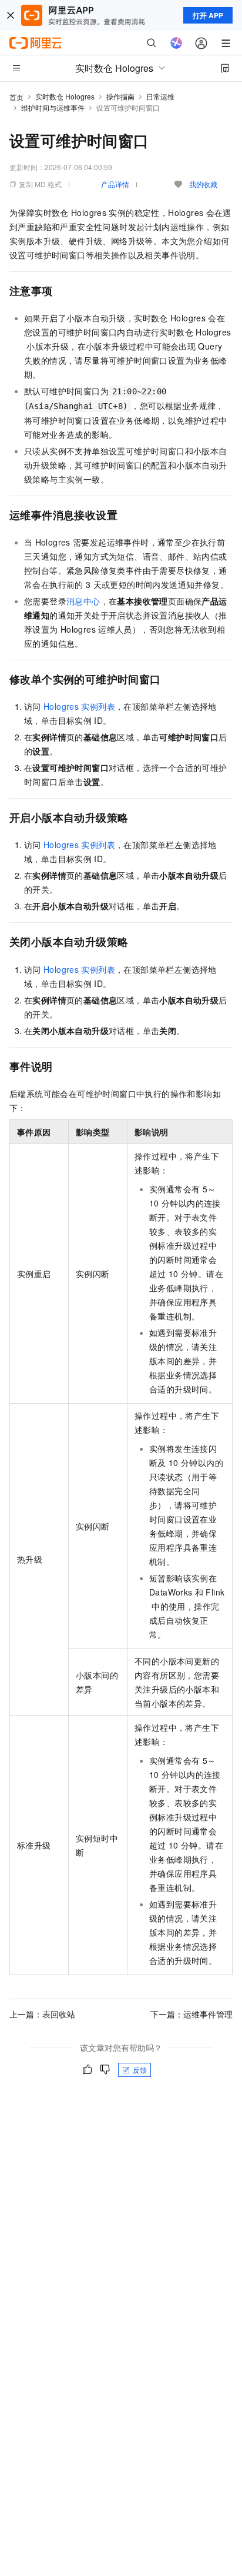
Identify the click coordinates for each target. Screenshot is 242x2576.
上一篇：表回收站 (42, 2014)
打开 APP (208, 15)
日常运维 (160, 96)
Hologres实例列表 (79, 706)
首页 (16, 97)
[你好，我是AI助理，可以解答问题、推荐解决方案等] (176, 43)
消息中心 (83, 601)
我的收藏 (203, 184)
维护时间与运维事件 (53, 107)
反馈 (140, 2070)
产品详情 (115, 184)
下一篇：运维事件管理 (191, 2014)
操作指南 (120, 96)
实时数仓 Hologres (65, 96)
